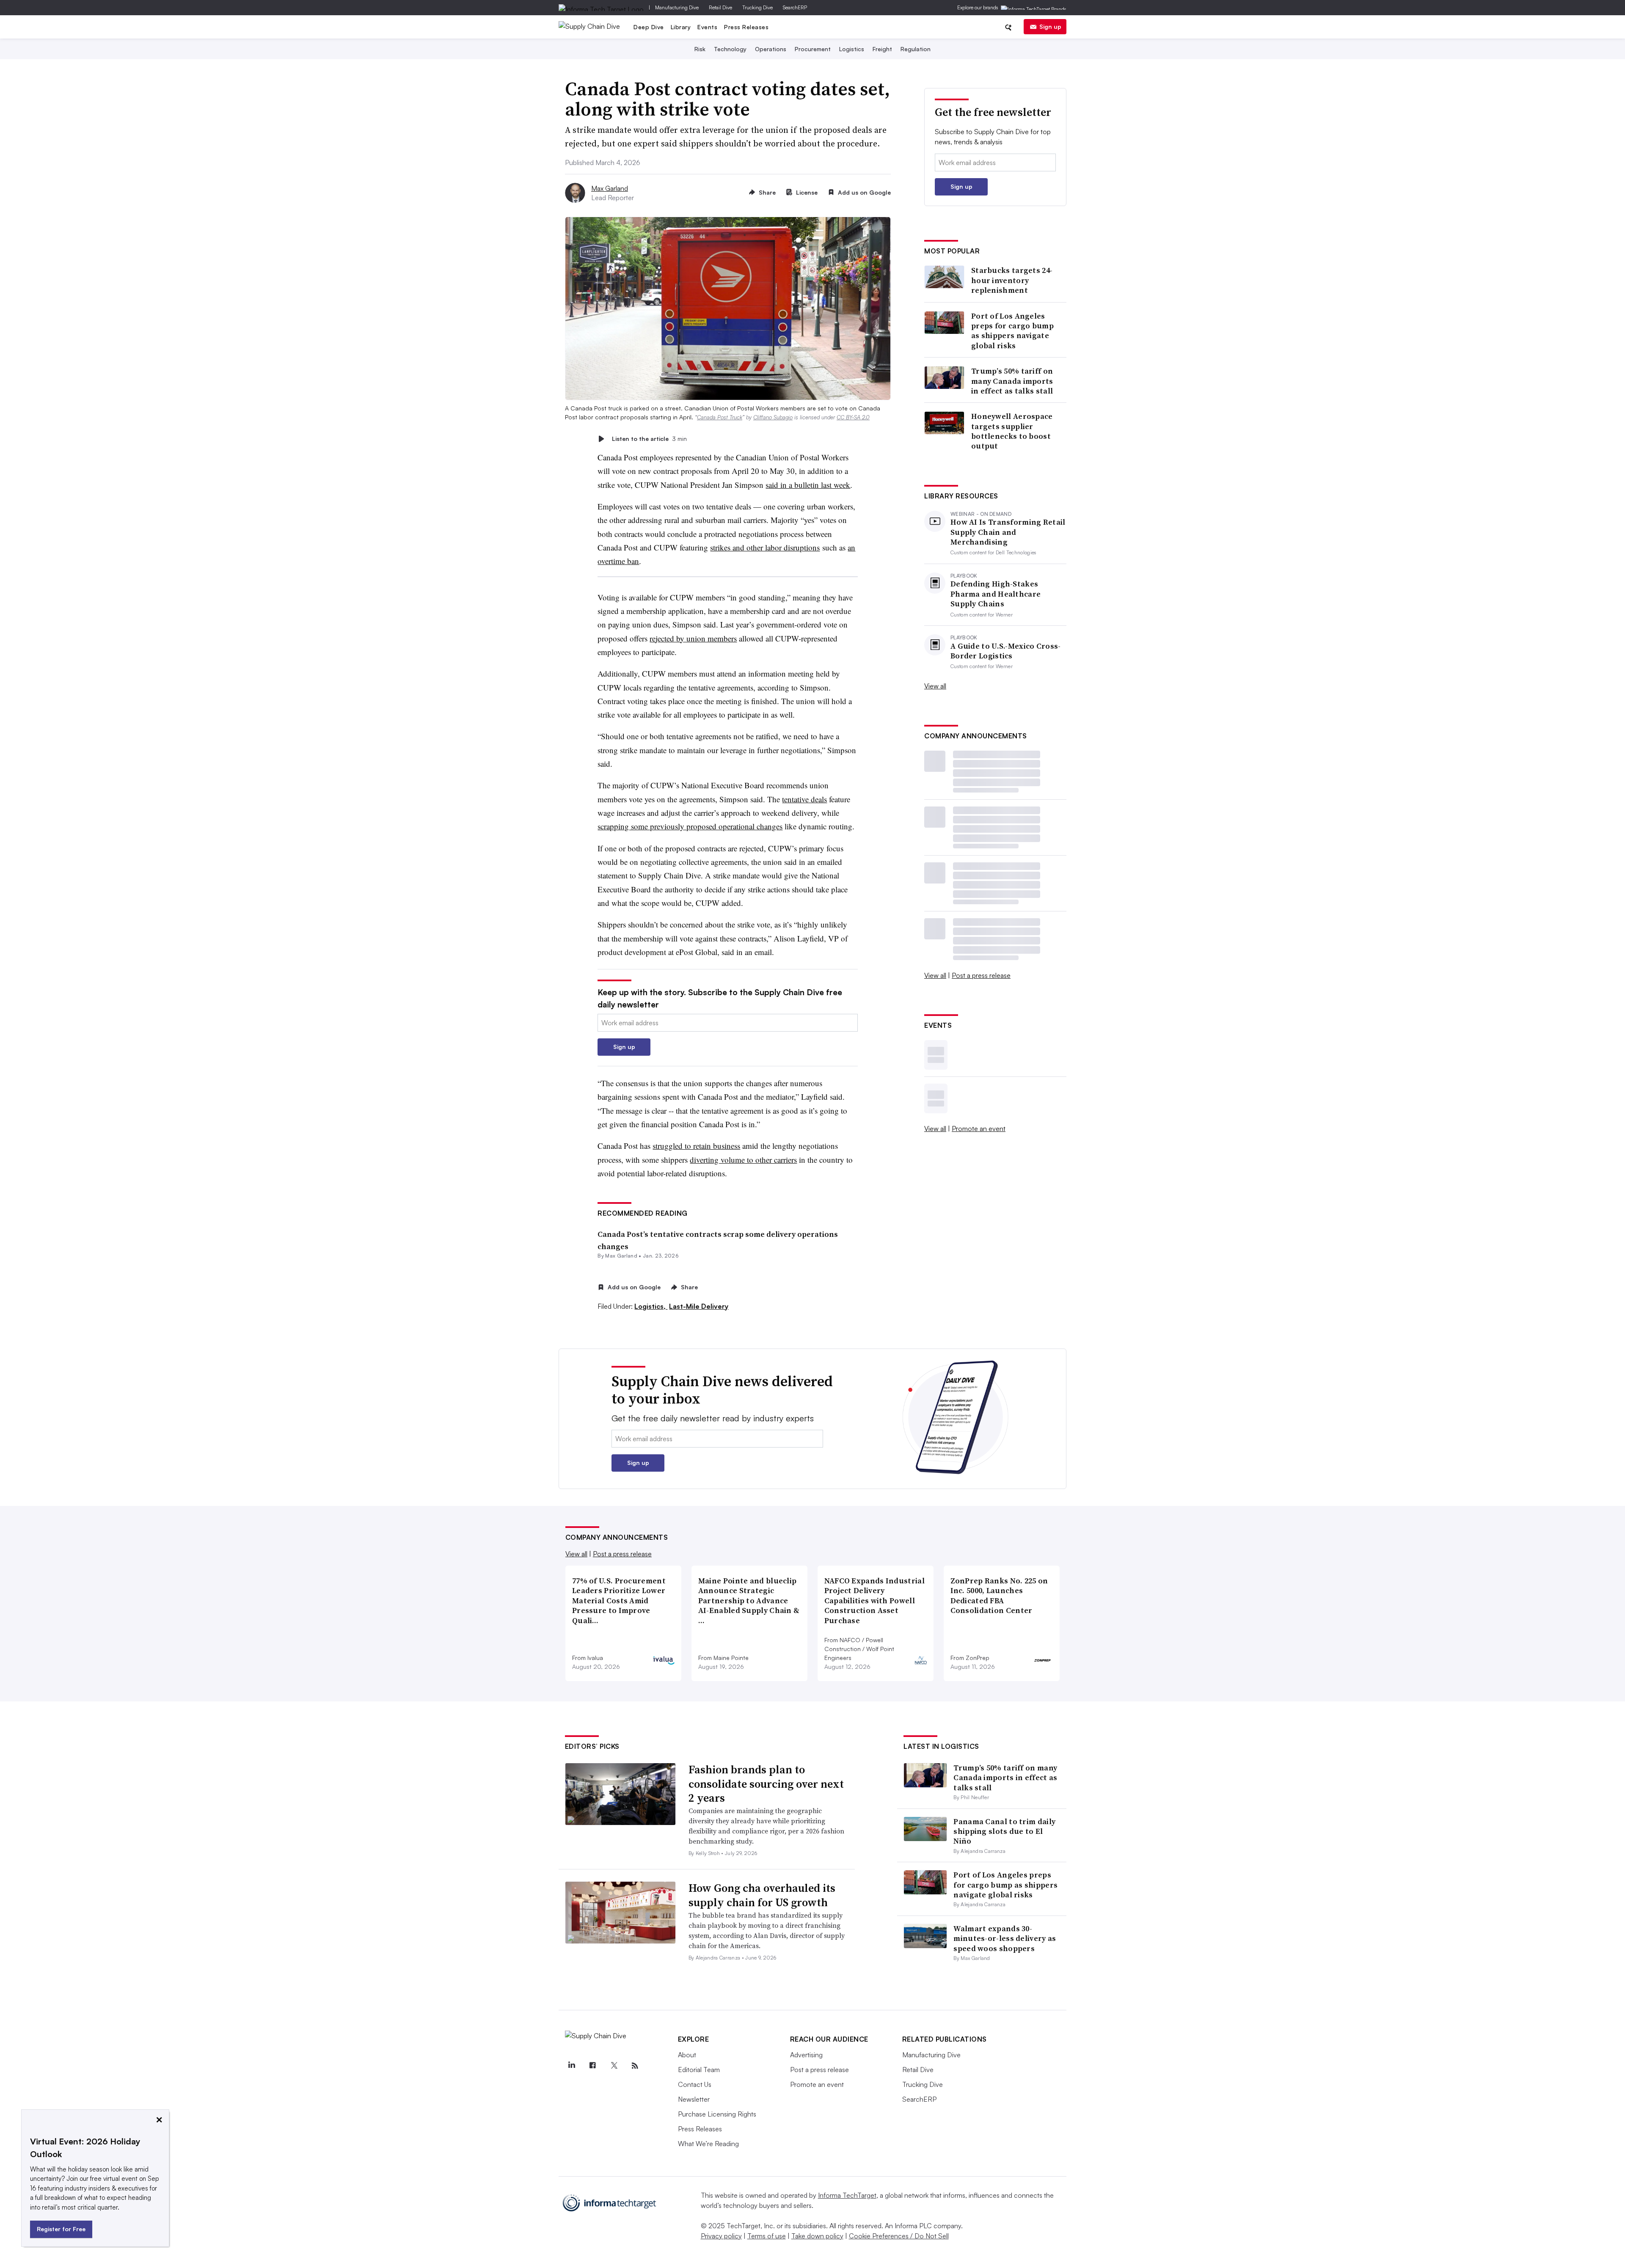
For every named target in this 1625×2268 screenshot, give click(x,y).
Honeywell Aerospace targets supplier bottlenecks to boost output (1012, 431)
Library (681, 27)
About (687, 2055)
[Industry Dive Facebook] (593, 2066)
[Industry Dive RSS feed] (635, 2066)
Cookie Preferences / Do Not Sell (899, 2236)
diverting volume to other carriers (743, 1160)
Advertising (806, 2055)
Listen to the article (649, 439)
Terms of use (767, 2236)
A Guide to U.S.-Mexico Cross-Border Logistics (1006, 651)
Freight (882, 49)
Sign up (1050, 26)
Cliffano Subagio (773, 417)
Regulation (916, 49)
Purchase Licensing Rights (717, 2114)
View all (935, 686)
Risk (700, 49)
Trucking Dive (757, 7)
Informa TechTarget (847, 2195)
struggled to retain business (696, 1146)
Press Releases (746, 27)
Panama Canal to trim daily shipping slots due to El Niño (1004, 1831)
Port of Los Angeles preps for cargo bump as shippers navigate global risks (1012, 331)
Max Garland (610, 188)
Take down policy (817, 2236)
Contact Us (695, 2084)
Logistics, (651, 1306)
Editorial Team (699, 2070)
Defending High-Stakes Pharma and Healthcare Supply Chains (996, 594)
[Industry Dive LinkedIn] (572, 2066)
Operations (771, 49)
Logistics (852, 49)
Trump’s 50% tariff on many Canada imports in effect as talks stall (1012, 381)
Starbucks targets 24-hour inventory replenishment (1012, 280)
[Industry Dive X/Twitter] (614, 2066)
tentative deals (804, 799)
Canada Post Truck (720, 417)
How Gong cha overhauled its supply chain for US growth (762, 1895)
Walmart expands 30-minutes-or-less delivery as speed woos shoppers (1005, 1938)
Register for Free (61, 2229)
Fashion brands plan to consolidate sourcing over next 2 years (766, 1784)
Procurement (813, 49)
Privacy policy (721, 2236)
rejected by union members (693, 638)
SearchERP (795, 7)
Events (707, 27)
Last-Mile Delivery (699, 1306)
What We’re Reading (708, 2144)
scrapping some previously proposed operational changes (690, 826)
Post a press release (981, 975)
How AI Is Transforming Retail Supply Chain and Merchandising (1008, 532)
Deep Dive (649, 27)
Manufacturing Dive (677, 7)
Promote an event (979, 1128)
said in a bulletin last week (808, 485)
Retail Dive (720, 7)
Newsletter (694, 2099)
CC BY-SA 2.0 (853, 417)
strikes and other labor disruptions (765, 547)
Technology (730, 49)
